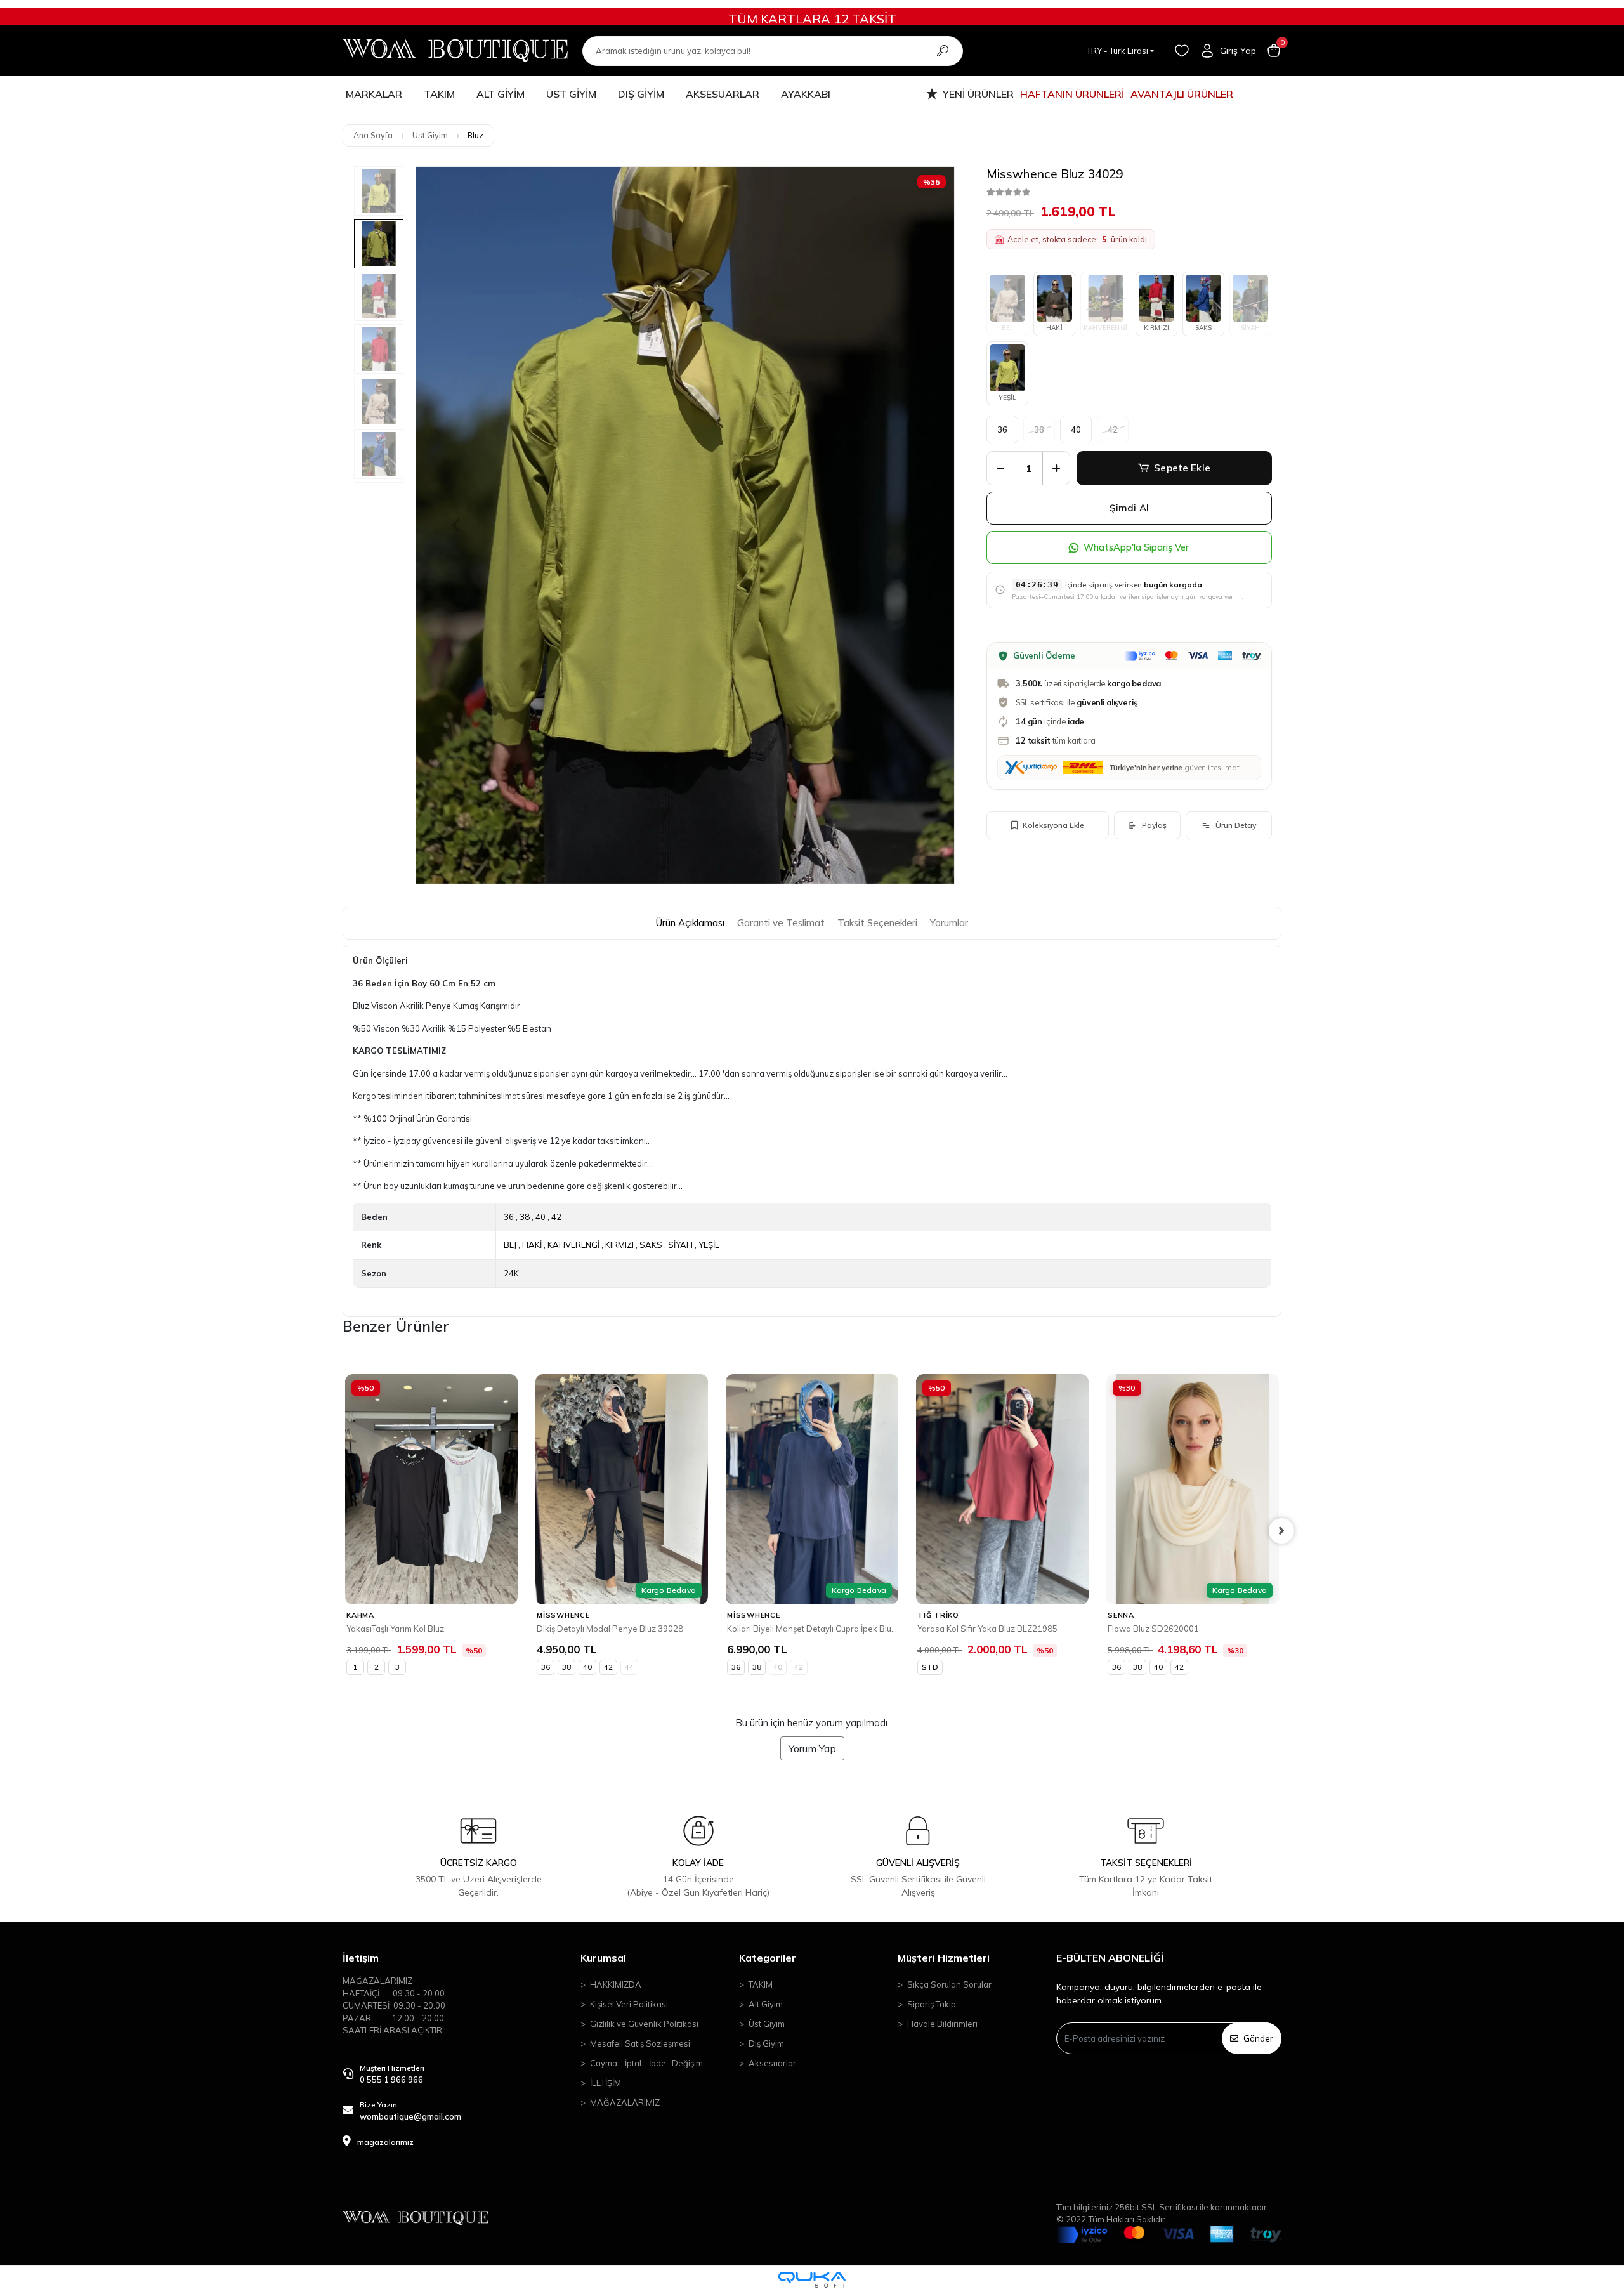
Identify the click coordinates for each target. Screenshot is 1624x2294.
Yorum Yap (812, 1748)
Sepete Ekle (1182, 468)
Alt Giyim (766, 2004)
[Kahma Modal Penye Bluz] (1193, 1489)
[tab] (690, 923)
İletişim (361, 1958)
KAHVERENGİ (573, 1245)
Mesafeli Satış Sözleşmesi (640, 2043)
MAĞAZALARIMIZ (625, 2102)
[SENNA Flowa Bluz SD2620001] (1002, 1489)
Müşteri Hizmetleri (944, 1958)
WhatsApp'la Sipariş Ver (1136, 547)
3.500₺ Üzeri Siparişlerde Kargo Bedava (812, 19)
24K (511, 1273)
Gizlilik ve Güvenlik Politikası (644, 2024)
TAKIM (761, 1984)
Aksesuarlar (772, 2063)
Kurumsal (603, 1958)
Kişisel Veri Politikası (629, 2004)
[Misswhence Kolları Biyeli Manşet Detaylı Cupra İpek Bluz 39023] (622, 1489)
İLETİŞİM (606, 2083)
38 (525, 1217)
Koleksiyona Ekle (1053, 825)
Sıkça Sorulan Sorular (949, 1984)
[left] (343, 1531)
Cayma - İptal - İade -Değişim (646, 2063)
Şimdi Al (1129, 508)
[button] (1274, 51)
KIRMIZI (1156, 328)
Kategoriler (768, 1958)
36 (1003, 429)
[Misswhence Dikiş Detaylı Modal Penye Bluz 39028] (431, 1489)
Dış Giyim (766, 2043)
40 (1076, 429)
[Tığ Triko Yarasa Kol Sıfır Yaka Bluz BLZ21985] (812, 1489)
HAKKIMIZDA (616, 1984)
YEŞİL (1008, 397)
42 (556, 1217)
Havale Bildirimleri (942, 2024)
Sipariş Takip (932, 2004)
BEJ (510, 1245)
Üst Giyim (767, 2024)
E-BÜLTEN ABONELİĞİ (1110, 1958)
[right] (1281, 1531)
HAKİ (1054, 328)
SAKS (1204, 328)
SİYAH (680, 1245)
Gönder (1258, 2038)
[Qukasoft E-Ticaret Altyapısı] (812, 2280)
